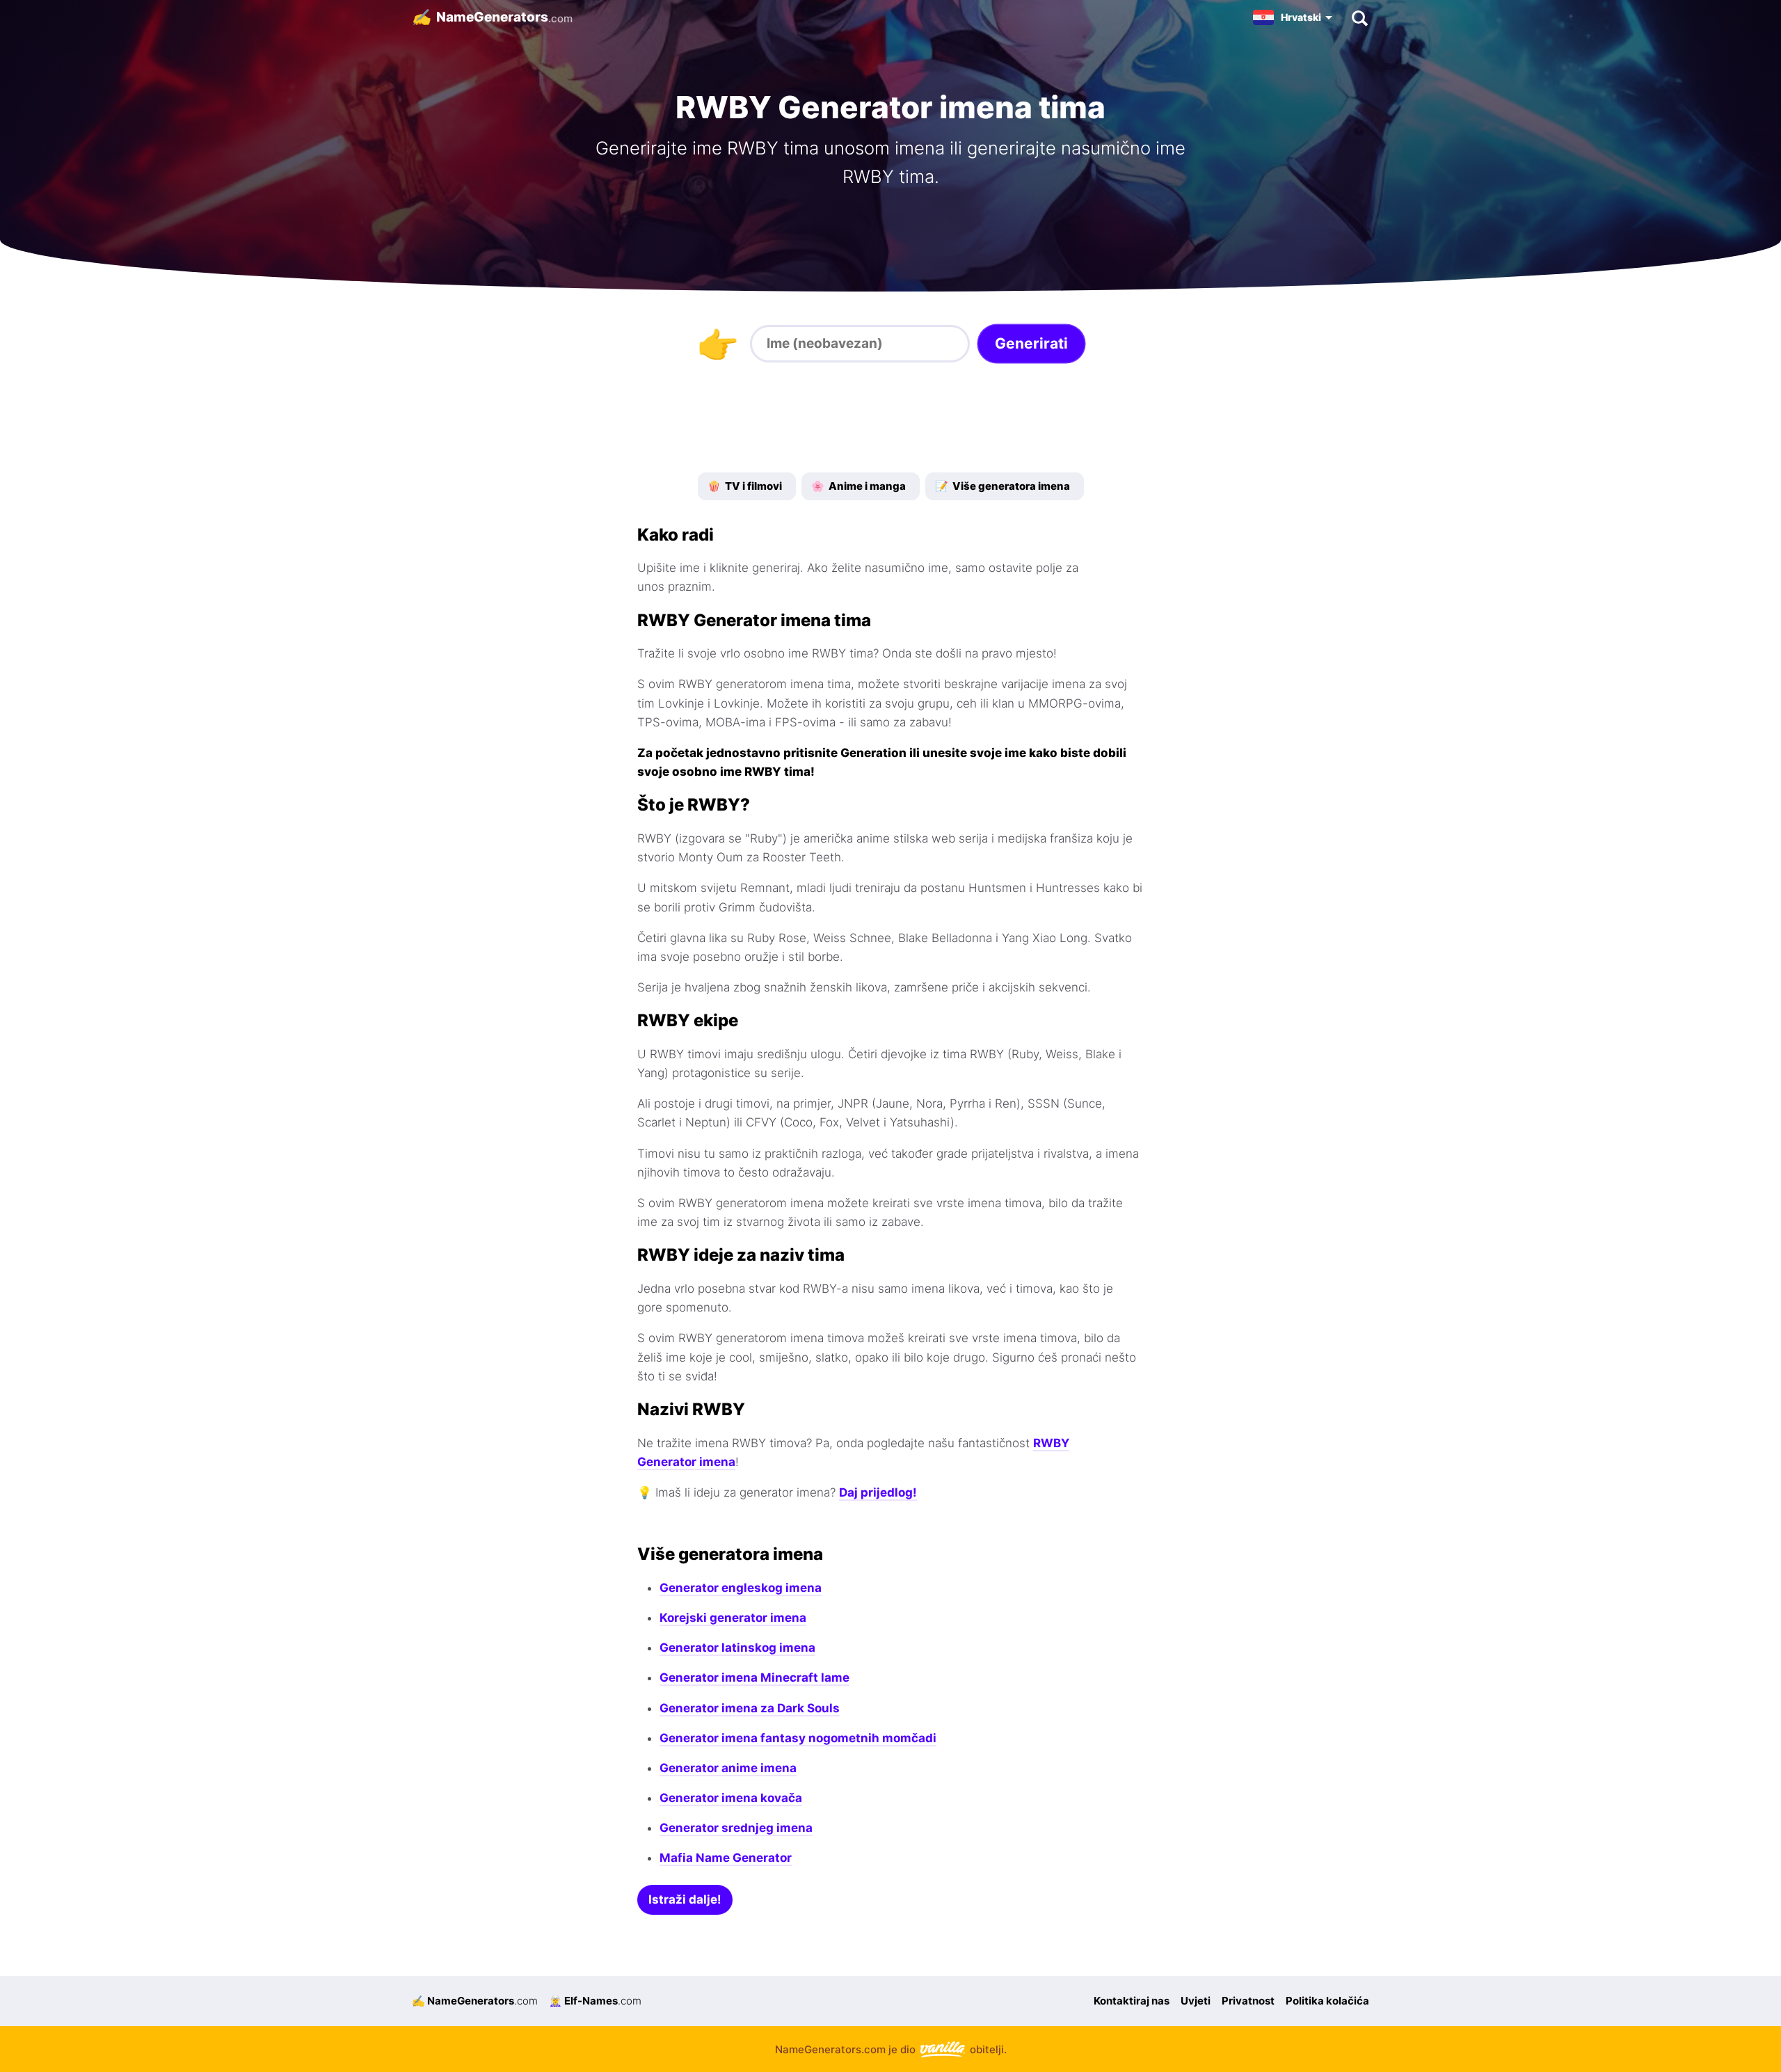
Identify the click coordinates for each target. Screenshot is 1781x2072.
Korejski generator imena (733, 1618)
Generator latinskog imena (737, 1648)
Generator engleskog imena (741, 1588)
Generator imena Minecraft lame (754, 1677)
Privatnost (1248, 2001)
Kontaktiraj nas (1132, 2001)
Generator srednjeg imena (736, 1828)
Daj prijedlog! (878, 1492)
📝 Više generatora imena (1003, 486)
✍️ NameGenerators (475, 2001)
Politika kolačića (1327, 2001)
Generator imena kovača (731, 1798)
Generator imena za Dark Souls (750, 1708)
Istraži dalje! (685, 1899)
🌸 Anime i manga (858, 486)
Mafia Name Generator (726, 1858)
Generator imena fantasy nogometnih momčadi (798, 1738)
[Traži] (1359, 17)
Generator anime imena (728, 1768)
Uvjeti (1196, 2001)
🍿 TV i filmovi (745, 486)
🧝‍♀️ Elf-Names (595, 2001)
